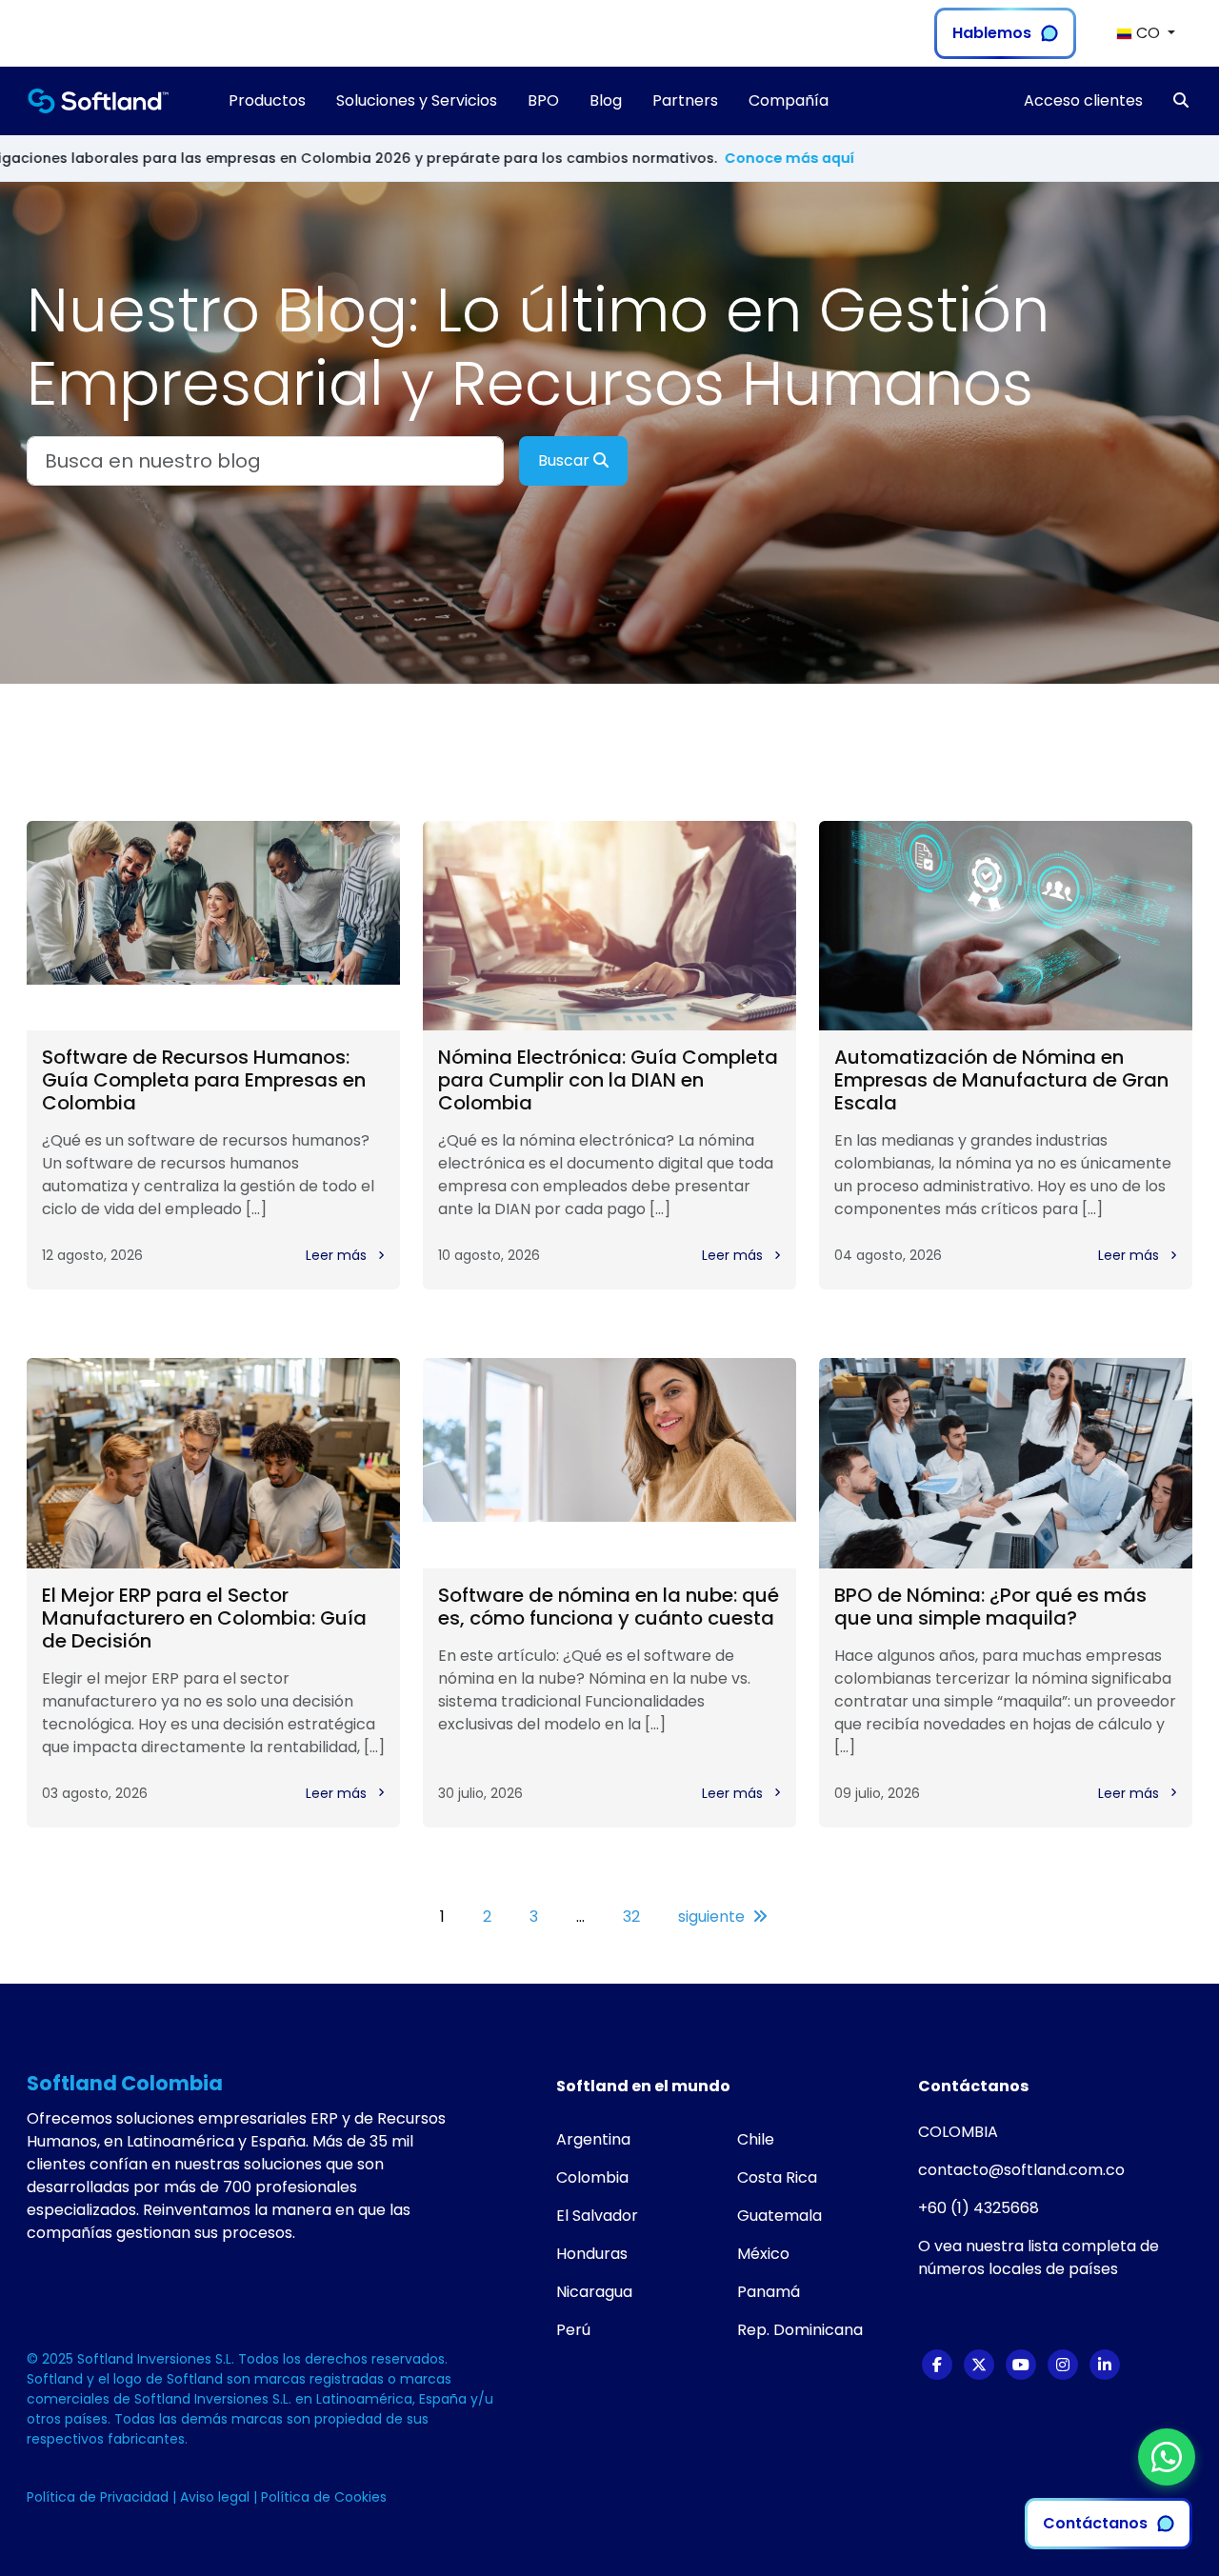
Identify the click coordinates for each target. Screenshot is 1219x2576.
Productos (267, 100)
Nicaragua (594, 2292)
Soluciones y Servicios (417, 100)
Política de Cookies (324, 2497)
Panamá (769, 2292)
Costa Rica (777, 2177)
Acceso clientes (1083, 100)
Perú (573, 2330)
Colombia (592, 2177)
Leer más (338, 1255)
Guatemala (779, 2216)
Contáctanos (1095, 2523)
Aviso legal (217, 2497)
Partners (685, 100)
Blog (606, 100)
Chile (756, 2139)
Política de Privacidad (100, 2497)
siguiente (711, 1917)
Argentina (593, 2139)
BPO (543, 100)
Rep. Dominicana (800, 2330)
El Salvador (597, 2216)
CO (1148, 33)
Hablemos (992, 33)
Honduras (592, 2254)
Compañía (789, 100)
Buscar (566, 460)
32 (631, 1917)
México (763, 2254)
